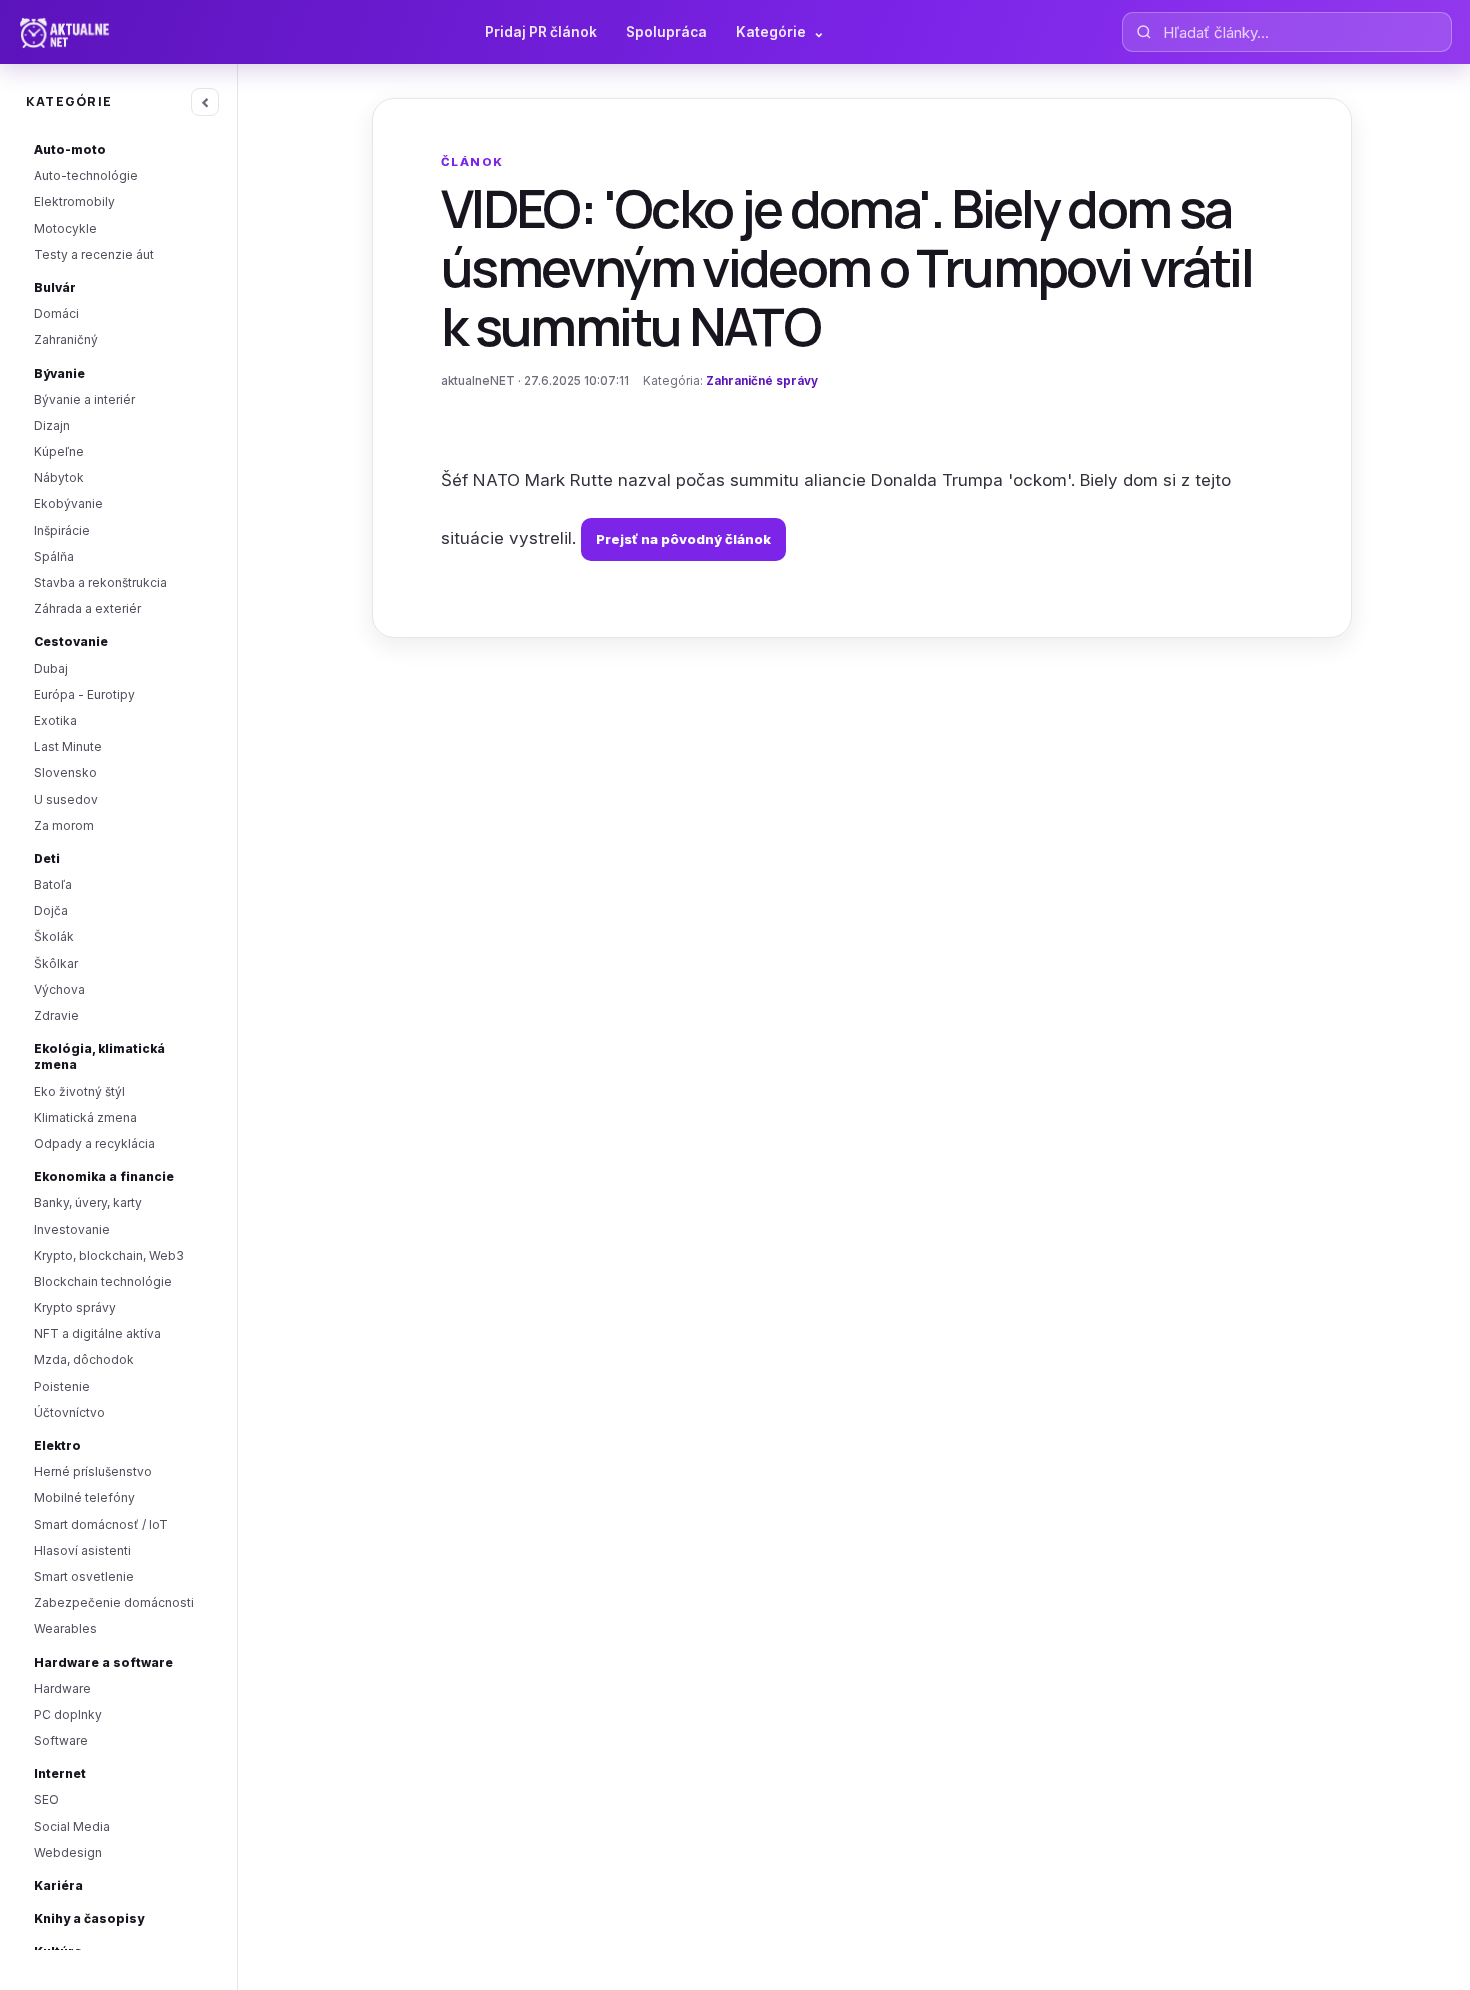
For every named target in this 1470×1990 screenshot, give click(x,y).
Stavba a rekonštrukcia (100, 582)
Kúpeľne (59, 451)
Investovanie (72, 1229)
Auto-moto (70, 149)
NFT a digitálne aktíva (97, 1333)
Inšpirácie (62, 530)
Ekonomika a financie (104, 1176)
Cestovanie (71, 641)
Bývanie (59, 373)
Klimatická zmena (85, 1117)
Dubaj (51, 668)
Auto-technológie (86, 175)
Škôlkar (56, 963)
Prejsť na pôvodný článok (683, 539)
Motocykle (65, 228)
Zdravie (56, 1015)
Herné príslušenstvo (93, 1471)
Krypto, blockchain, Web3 (109, 1255)
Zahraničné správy (762, 381)
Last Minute (68, 746)
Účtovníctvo (69, 1412)
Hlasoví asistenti (82, 1550)
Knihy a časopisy (89, 1918)
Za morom (64, 825)
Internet (60, 1773)
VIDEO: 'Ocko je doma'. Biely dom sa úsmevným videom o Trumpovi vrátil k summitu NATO (846, 267)
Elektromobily (74, 201)
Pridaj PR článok (541, 32)
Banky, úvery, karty (88, 1202)
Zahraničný (66, 339)
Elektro (57, 1445)
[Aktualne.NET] (103, 32)
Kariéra (58, 1885)
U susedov (66, 799)
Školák (54, 936)
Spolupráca (666, 32)
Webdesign (68, 1852)
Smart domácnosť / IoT (101, 1524)
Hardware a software (103, 1662)
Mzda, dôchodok (84, 1359)
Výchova (59, 989)
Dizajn (52, 425)
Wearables (65, 1628)
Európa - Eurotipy (84, 694)
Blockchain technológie (103, 1281)
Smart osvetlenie (84, 1576)
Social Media (72, 1826)
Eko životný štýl (79, 1091)
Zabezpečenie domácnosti (114, 1602)
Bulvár (55, 287)
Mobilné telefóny (84, 1497)
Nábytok (59, 477)
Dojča (51, 910)
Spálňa (54, 556)
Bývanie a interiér (84, 399)
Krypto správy (75, 1307)
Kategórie (780, 32)
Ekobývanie (68, 503)
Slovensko (65, 772)
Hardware (62, 1688)
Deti (47, 858)
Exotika (55, 720)
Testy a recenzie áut (94, 254)
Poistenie (62, 1386)
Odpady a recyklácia (94, 1143)
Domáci (56, 313)
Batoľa (53, 884)
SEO (46, 1799)
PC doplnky (68, 1714)
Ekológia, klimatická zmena (99, 1056)
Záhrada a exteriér (87, 608)
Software (61, 1740)
